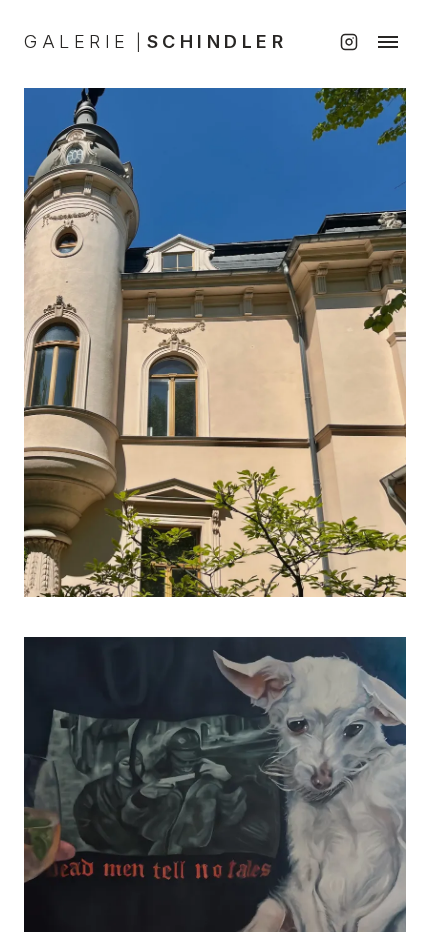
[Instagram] (349, 42)
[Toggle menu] (388, 42)
